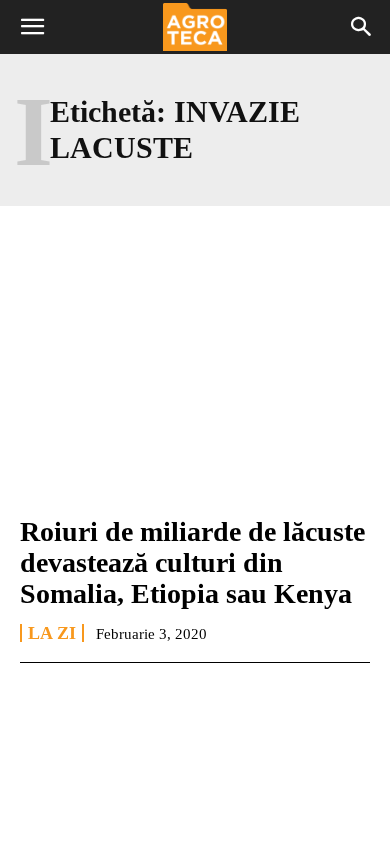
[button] (32, 27)
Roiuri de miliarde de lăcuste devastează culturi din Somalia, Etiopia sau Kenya (192, 562)
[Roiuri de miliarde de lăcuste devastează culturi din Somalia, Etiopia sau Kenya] (195, 392)
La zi (52, 633)
